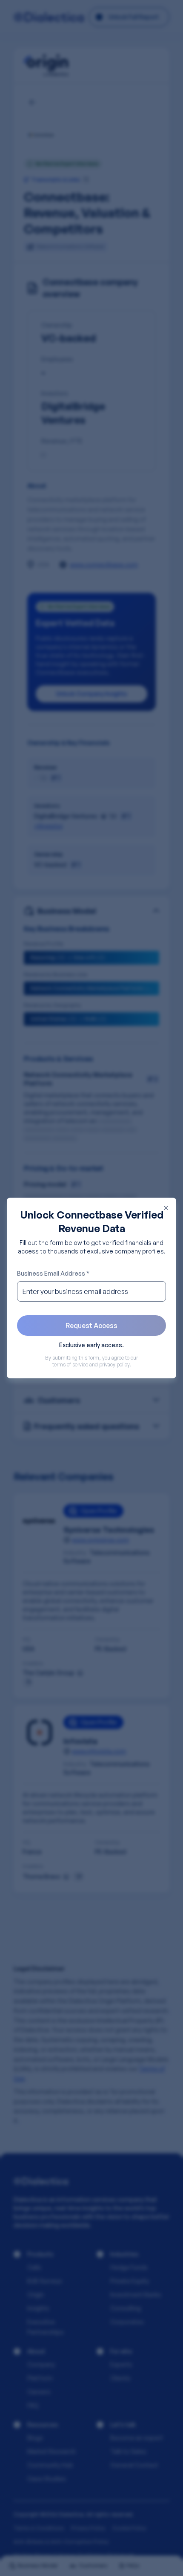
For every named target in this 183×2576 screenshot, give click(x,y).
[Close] (166, 1208)
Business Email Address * (53, 1273)
